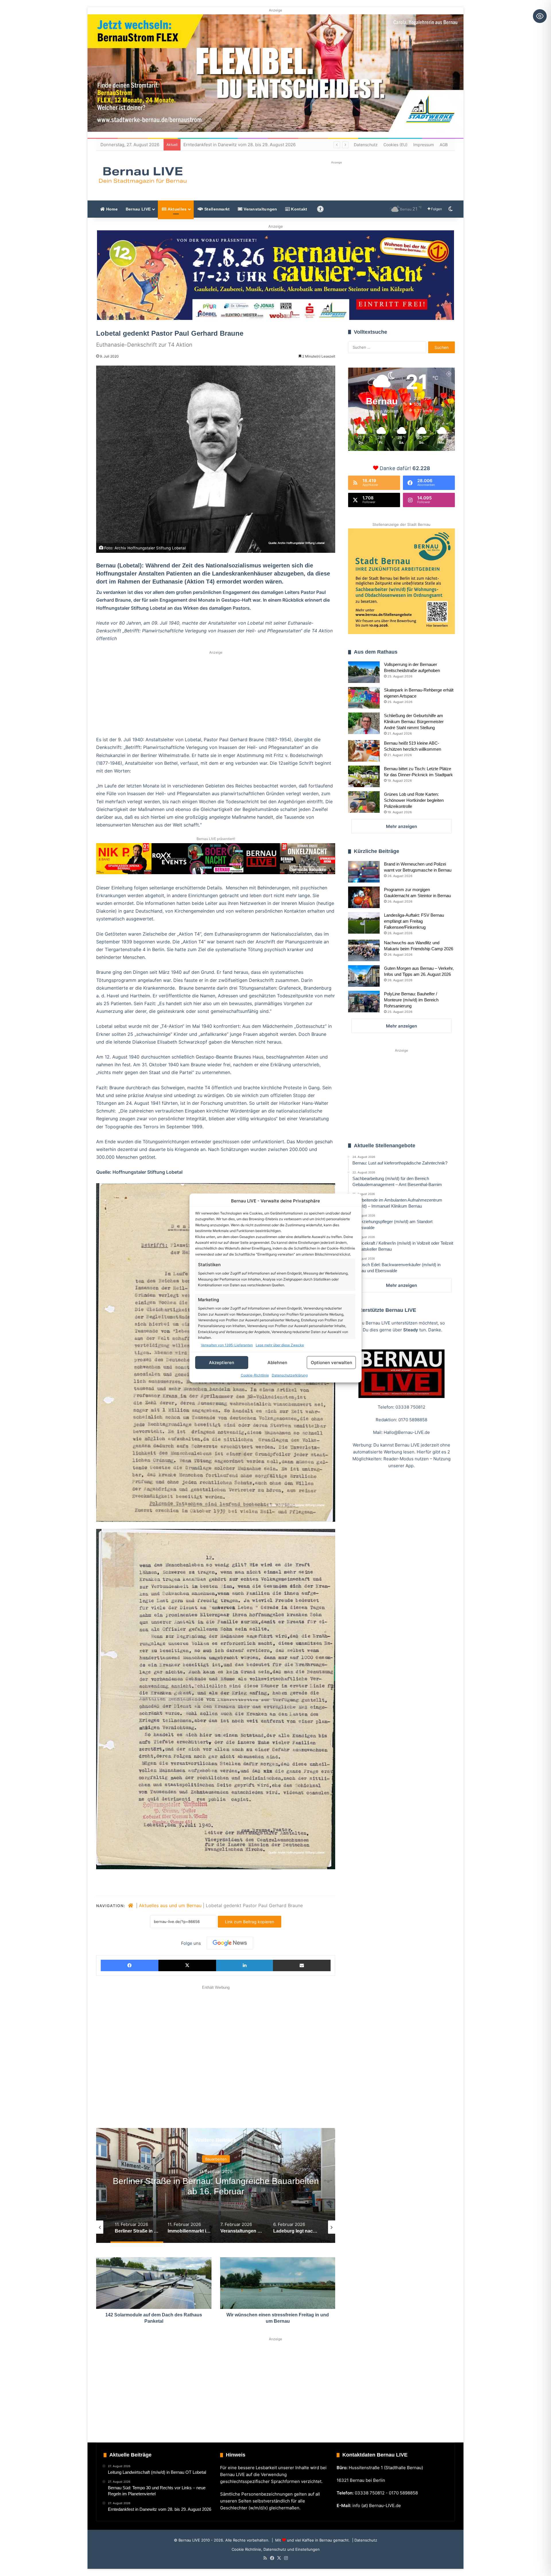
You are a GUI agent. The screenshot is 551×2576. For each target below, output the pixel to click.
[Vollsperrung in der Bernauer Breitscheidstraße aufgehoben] (364, 672)
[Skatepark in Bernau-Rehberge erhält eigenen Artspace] (364, 698)
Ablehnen (277, 1363)
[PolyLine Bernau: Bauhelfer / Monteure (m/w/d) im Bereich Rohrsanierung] (364, 1002)
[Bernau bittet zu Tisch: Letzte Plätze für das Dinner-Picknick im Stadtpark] (364, 776)
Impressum (424, 145)
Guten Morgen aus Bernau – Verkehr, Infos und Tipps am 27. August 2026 (258, 145)
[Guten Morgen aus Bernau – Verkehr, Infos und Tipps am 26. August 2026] (364, 976)
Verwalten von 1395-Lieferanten (227, 1345)
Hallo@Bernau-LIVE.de (407, 1432)
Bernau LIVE (138, 209)
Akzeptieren (222, 1363)
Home (111, 209)
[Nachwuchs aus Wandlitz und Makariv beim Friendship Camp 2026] (364, 950)
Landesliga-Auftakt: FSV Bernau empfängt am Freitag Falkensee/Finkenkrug (414, 921)
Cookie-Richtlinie (255, 1375)
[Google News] (230, 1943)
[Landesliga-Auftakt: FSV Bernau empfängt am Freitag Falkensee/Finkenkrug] (364, 923)
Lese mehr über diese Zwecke (280, 1345)
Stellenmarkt (217, 209)
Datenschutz (366, 145)
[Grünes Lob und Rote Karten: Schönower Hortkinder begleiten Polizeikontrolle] (364, 802)
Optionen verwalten (331, 1363)
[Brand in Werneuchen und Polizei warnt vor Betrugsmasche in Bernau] (364, 872)
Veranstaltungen (260, 209)
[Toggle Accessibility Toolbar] (540, 16)
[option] (216, 2185)
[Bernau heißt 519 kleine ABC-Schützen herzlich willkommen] (364, 751)
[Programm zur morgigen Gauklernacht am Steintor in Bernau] (364, 897)
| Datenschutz (364, 2540)
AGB (444, 145)
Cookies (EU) (395, 145)
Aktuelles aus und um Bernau (170, 1905)
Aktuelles (176, 209)
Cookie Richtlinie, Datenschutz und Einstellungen (276, 2549)
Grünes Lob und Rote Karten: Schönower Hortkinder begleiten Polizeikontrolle (414, 800)
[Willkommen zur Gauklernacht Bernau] (276, 275)
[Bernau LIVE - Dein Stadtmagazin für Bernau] (142, 175)
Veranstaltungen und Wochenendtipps (216, 2159)
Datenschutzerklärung (290, 1375)
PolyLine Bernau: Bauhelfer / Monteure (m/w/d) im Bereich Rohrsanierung (411, 1000)
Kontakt (298, 209)
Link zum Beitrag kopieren (250, 1922)
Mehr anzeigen (401, 826)
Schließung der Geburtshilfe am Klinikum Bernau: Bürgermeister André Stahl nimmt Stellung (414, 722)
